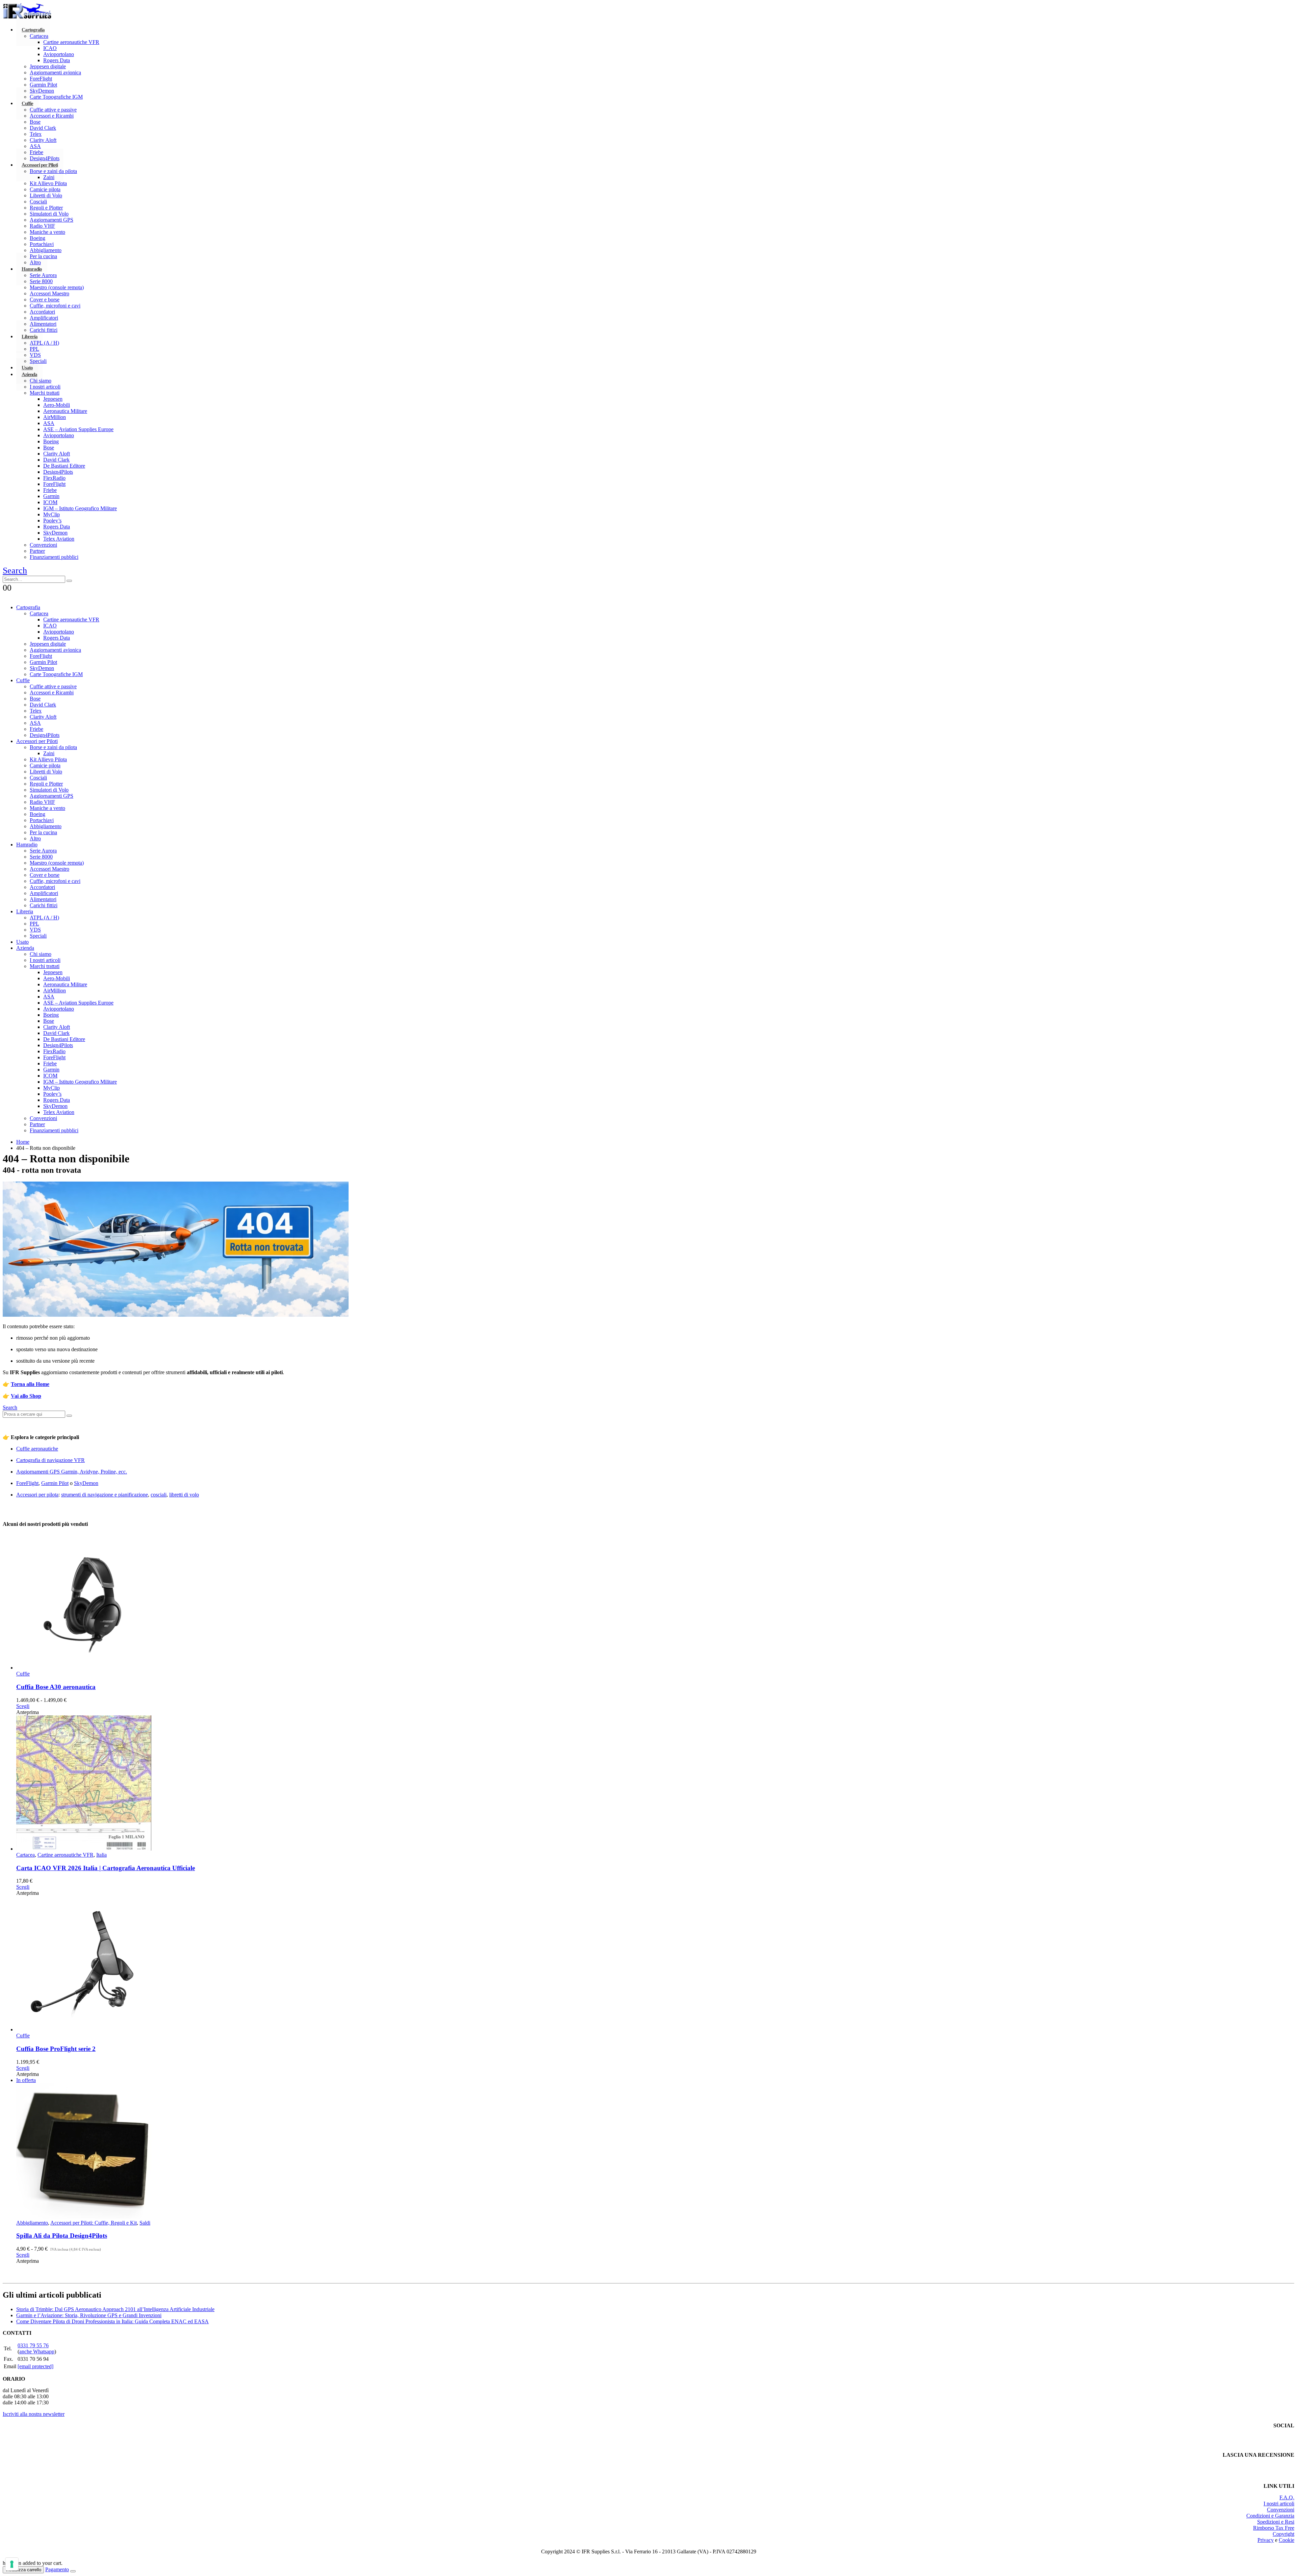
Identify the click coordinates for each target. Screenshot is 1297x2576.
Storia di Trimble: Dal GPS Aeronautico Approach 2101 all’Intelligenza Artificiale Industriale (115, 2309)
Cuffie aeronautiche (37, 1449)
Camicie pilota (45, 189)
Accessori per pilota (37, 1495)
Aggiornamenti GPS (52, 220)
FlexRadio (54, 478)
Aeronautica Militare (65, 411)
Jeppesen (53, 399)
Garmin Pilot (43, 85)
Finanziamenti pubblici (54, 557)
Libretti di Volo (46, 195)
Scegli (23, 1706)
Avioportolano (59, 54)
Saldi (145, 2223)
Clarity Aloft (43, 140)
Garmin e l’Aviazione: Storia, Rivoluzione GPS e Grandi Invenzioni (89, 2315)
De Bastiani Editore (64, 466)
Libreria (30, 337)
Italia (101, 1855)
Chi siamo (41, 381)
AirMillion (55, 417)
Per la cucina (43, 832)
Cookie (1287, 2540)
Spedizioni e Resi (1276, 2522)
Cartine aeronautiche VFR (71, 42)
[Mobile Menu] (7, 596)
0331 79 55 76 (33, 2345)
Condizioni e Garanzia (1270, 2516)
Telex (36, 134)
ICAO (50, 48)
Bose (35, 122)
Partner (37, 551)
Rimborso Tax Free (1274, 2528)
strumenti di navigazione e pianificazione (105, 1495)
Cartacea (39, 36)
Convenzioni (43, 545)
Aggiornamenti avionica (55, 72)
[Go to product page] (655, 1603)
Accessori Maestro (49, 293)
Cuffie (27, 103)
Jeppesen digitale (48, 66)
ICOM (50, 502)
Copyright (1283, 2534)
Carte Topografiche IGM (56, 97)
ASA (35, 146)
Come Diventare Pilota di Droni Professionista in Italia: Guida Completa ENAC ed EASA (112, 2321)
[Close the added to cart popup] (73, 2571)
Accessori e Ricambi (52, 116)
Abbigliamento (46, 250)
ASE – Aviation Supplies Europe (78, 429)
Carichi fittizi (44, 330)
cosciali (159, 1495)
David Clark (43, 128)
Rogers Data (57, 60)
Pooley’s (52, 521)
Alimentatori (43, 324)
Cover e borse (45, 300)
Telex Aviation (59, 539)
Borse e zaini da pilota (53, 171)
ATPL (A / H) (44, 343)
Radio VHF (42, 226)
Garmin (51, 496)
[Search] (69, 581)
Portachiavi (42, 244)
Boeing (37, 238)
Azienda (29, 374)
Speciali (38, 936)
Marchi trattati (45, 393)
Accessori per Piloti (40, 165)
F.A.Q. (1287, 2497)
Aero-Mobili (57, 405)
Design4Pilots (58, 472)
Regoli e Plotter (46, 208)
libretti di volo (184, 1495)
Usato (22, 942)
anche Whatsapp (37, 2351)
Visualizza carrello (23, 2570)
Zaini (49, 177)
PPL (34, 349)
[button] (15, 571)
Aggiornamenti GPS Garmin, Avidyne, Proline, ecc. (72, 1472)
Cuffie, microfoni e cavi (55, 306)
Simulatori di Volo (49, 214)
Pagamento (57, 2569)
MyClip (52, 514)
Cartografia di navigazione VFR (50, 1460)
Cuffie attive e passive (53, 110)
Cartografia (33, 30)
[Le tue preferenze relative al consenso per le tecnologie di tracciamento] (12, 2564)
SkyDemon (42, 91)
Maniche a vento (47, 232)
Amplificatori (44, 318)
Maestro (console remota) (57, 287)
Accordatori (42, 312)
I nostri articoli (45, 387)
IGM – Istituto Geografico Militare (80, 508)
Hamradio (32, 269)
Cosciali (38, 202)
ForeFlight (41, 79)
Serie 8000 (41, 281)
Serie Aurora (43, 275)
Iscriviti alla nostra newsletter (34, 2414)
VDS (35, 930)
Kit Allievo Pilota (48, 183)
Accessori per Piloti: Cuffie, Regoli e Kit (94, 2223)
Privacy (1266, 2540)
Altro (35, 838)
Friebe (50, 490)
